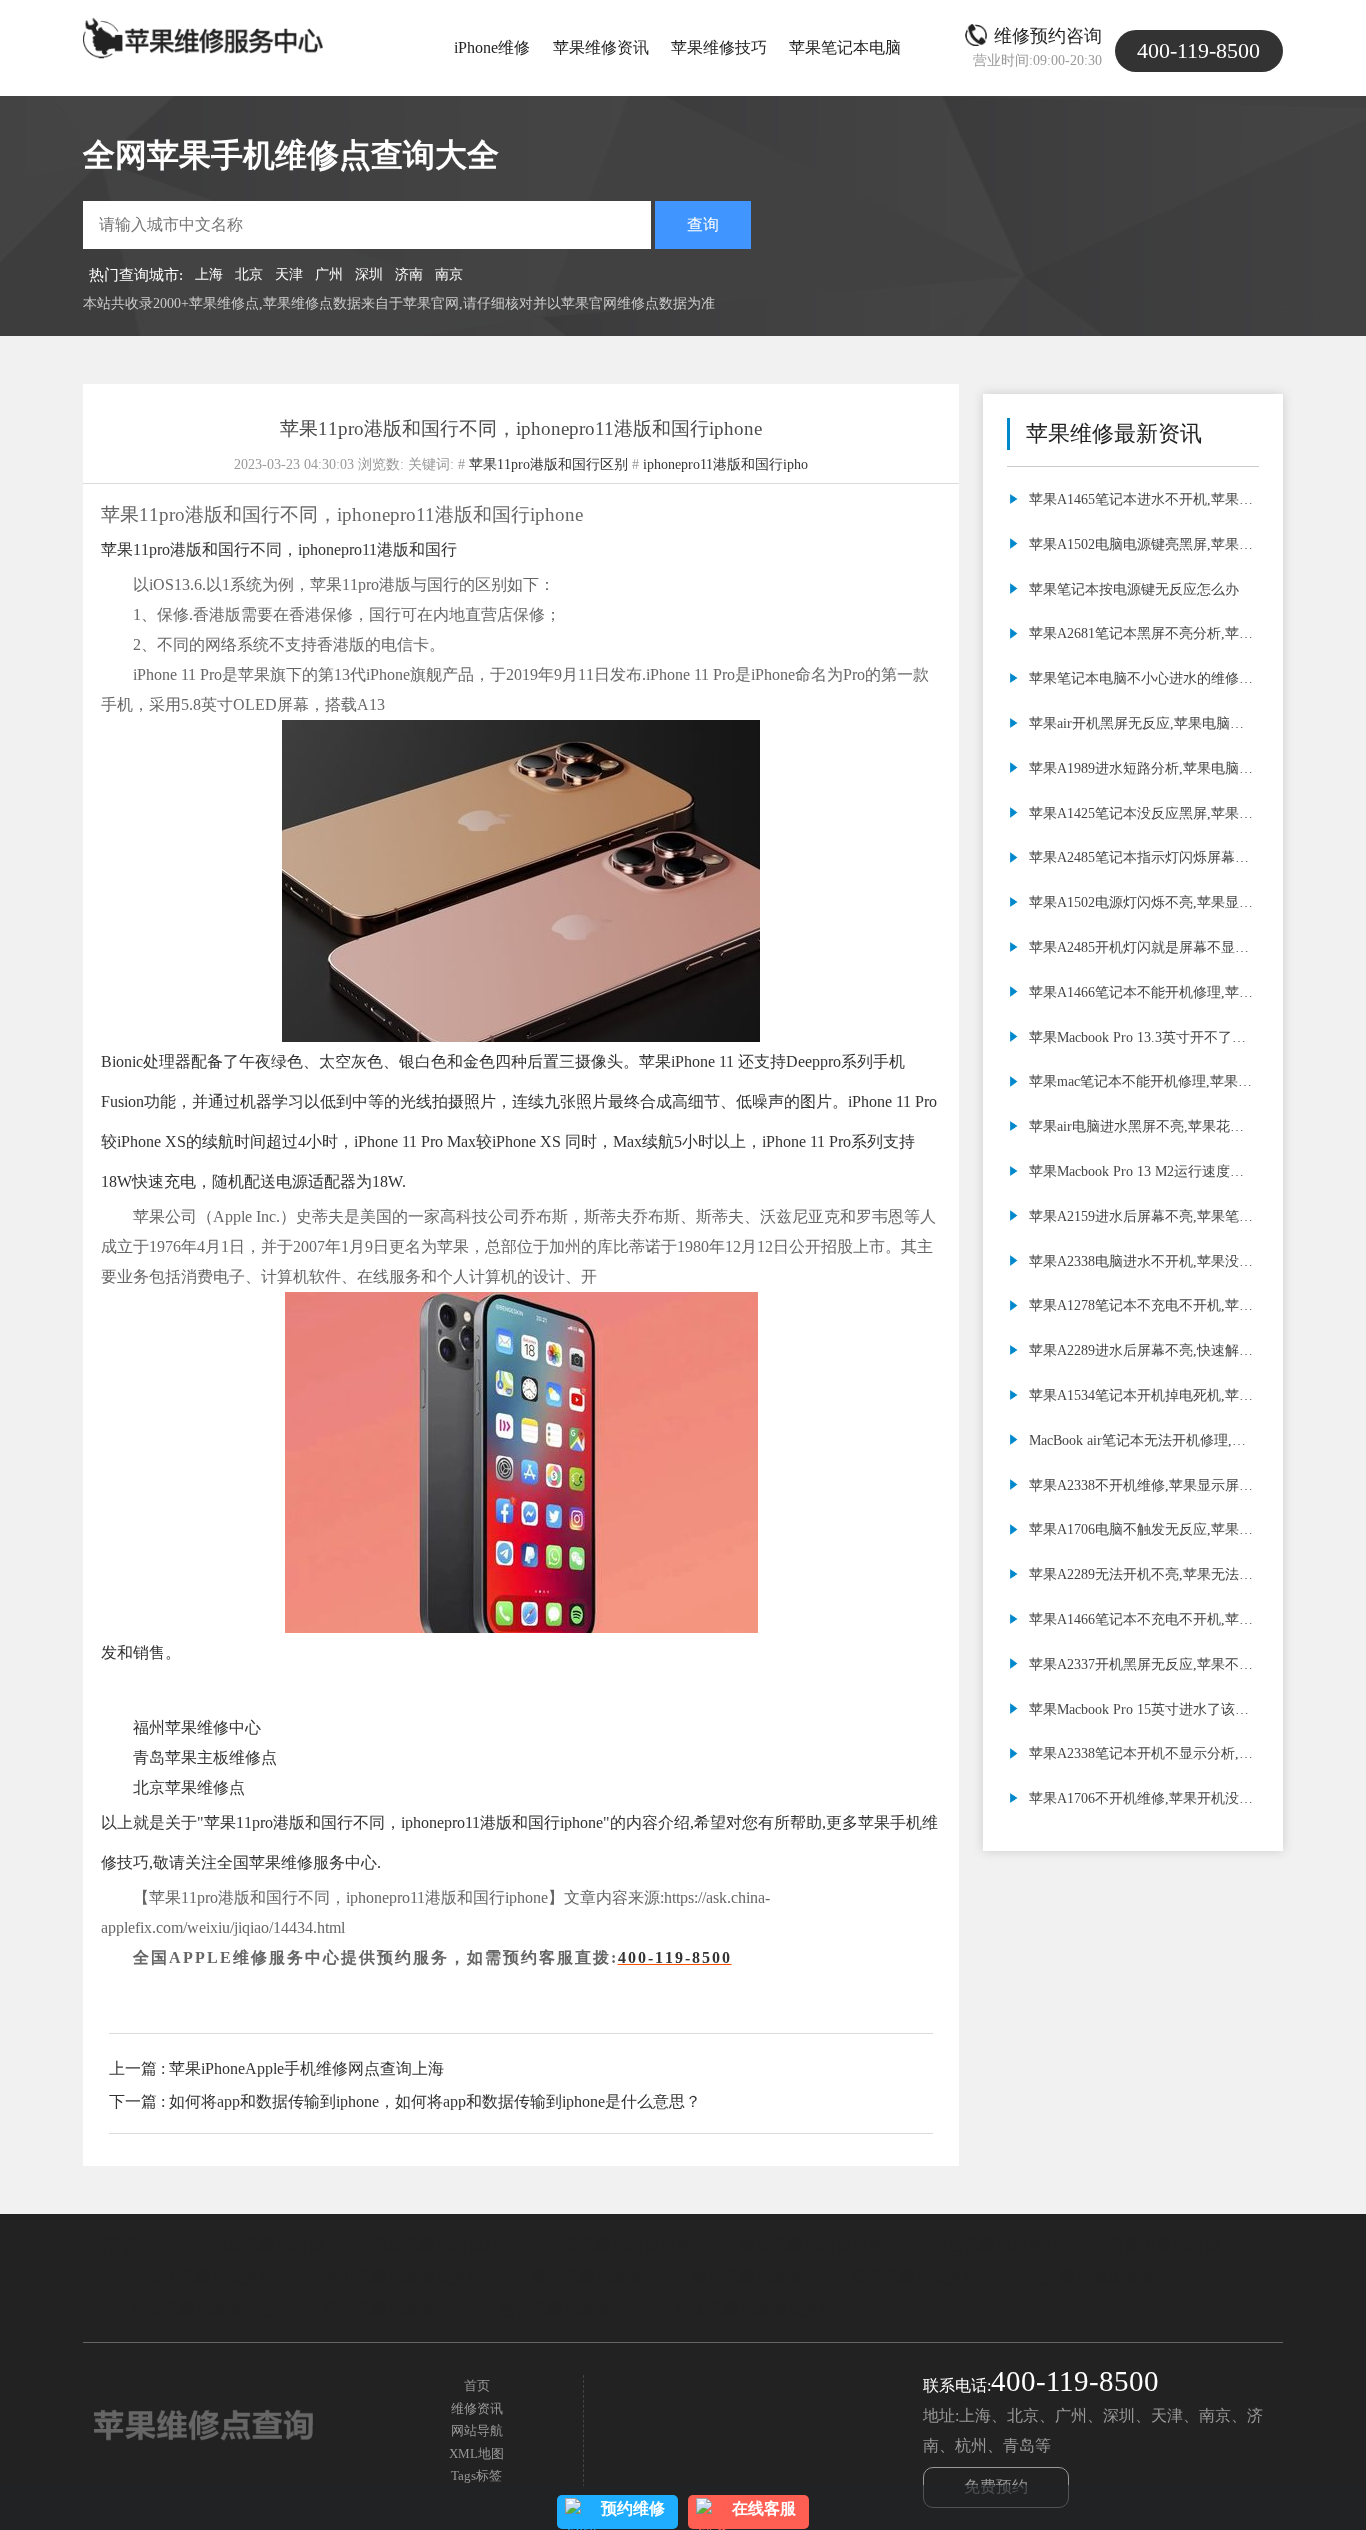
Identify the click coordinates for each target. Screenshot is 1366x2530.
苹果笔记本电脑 (845, 47)
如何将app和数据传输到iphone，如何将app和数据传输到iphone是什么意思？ (435, 2101)
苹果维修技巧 (719, 47)
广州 (329, 274)
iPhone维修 (492, 47)
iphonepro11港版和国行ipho (725, 464)
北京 (249, 274)
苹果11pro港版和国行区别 (548, 464)
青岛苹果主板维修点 (205, 1757)
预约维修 (633, 2508)
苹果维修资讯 (601, 47)
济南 (409, 274)
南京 (449, 274)
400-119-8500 (675, 1957)
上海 (209, 274)
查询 (703, 224)
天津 (289, 274)
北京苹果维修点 (189, 1787)
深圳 (369, 274)
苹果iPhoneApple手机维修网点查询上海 (306, 2068)
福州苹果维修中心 (197, 1727)
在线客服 (764, 2508)
